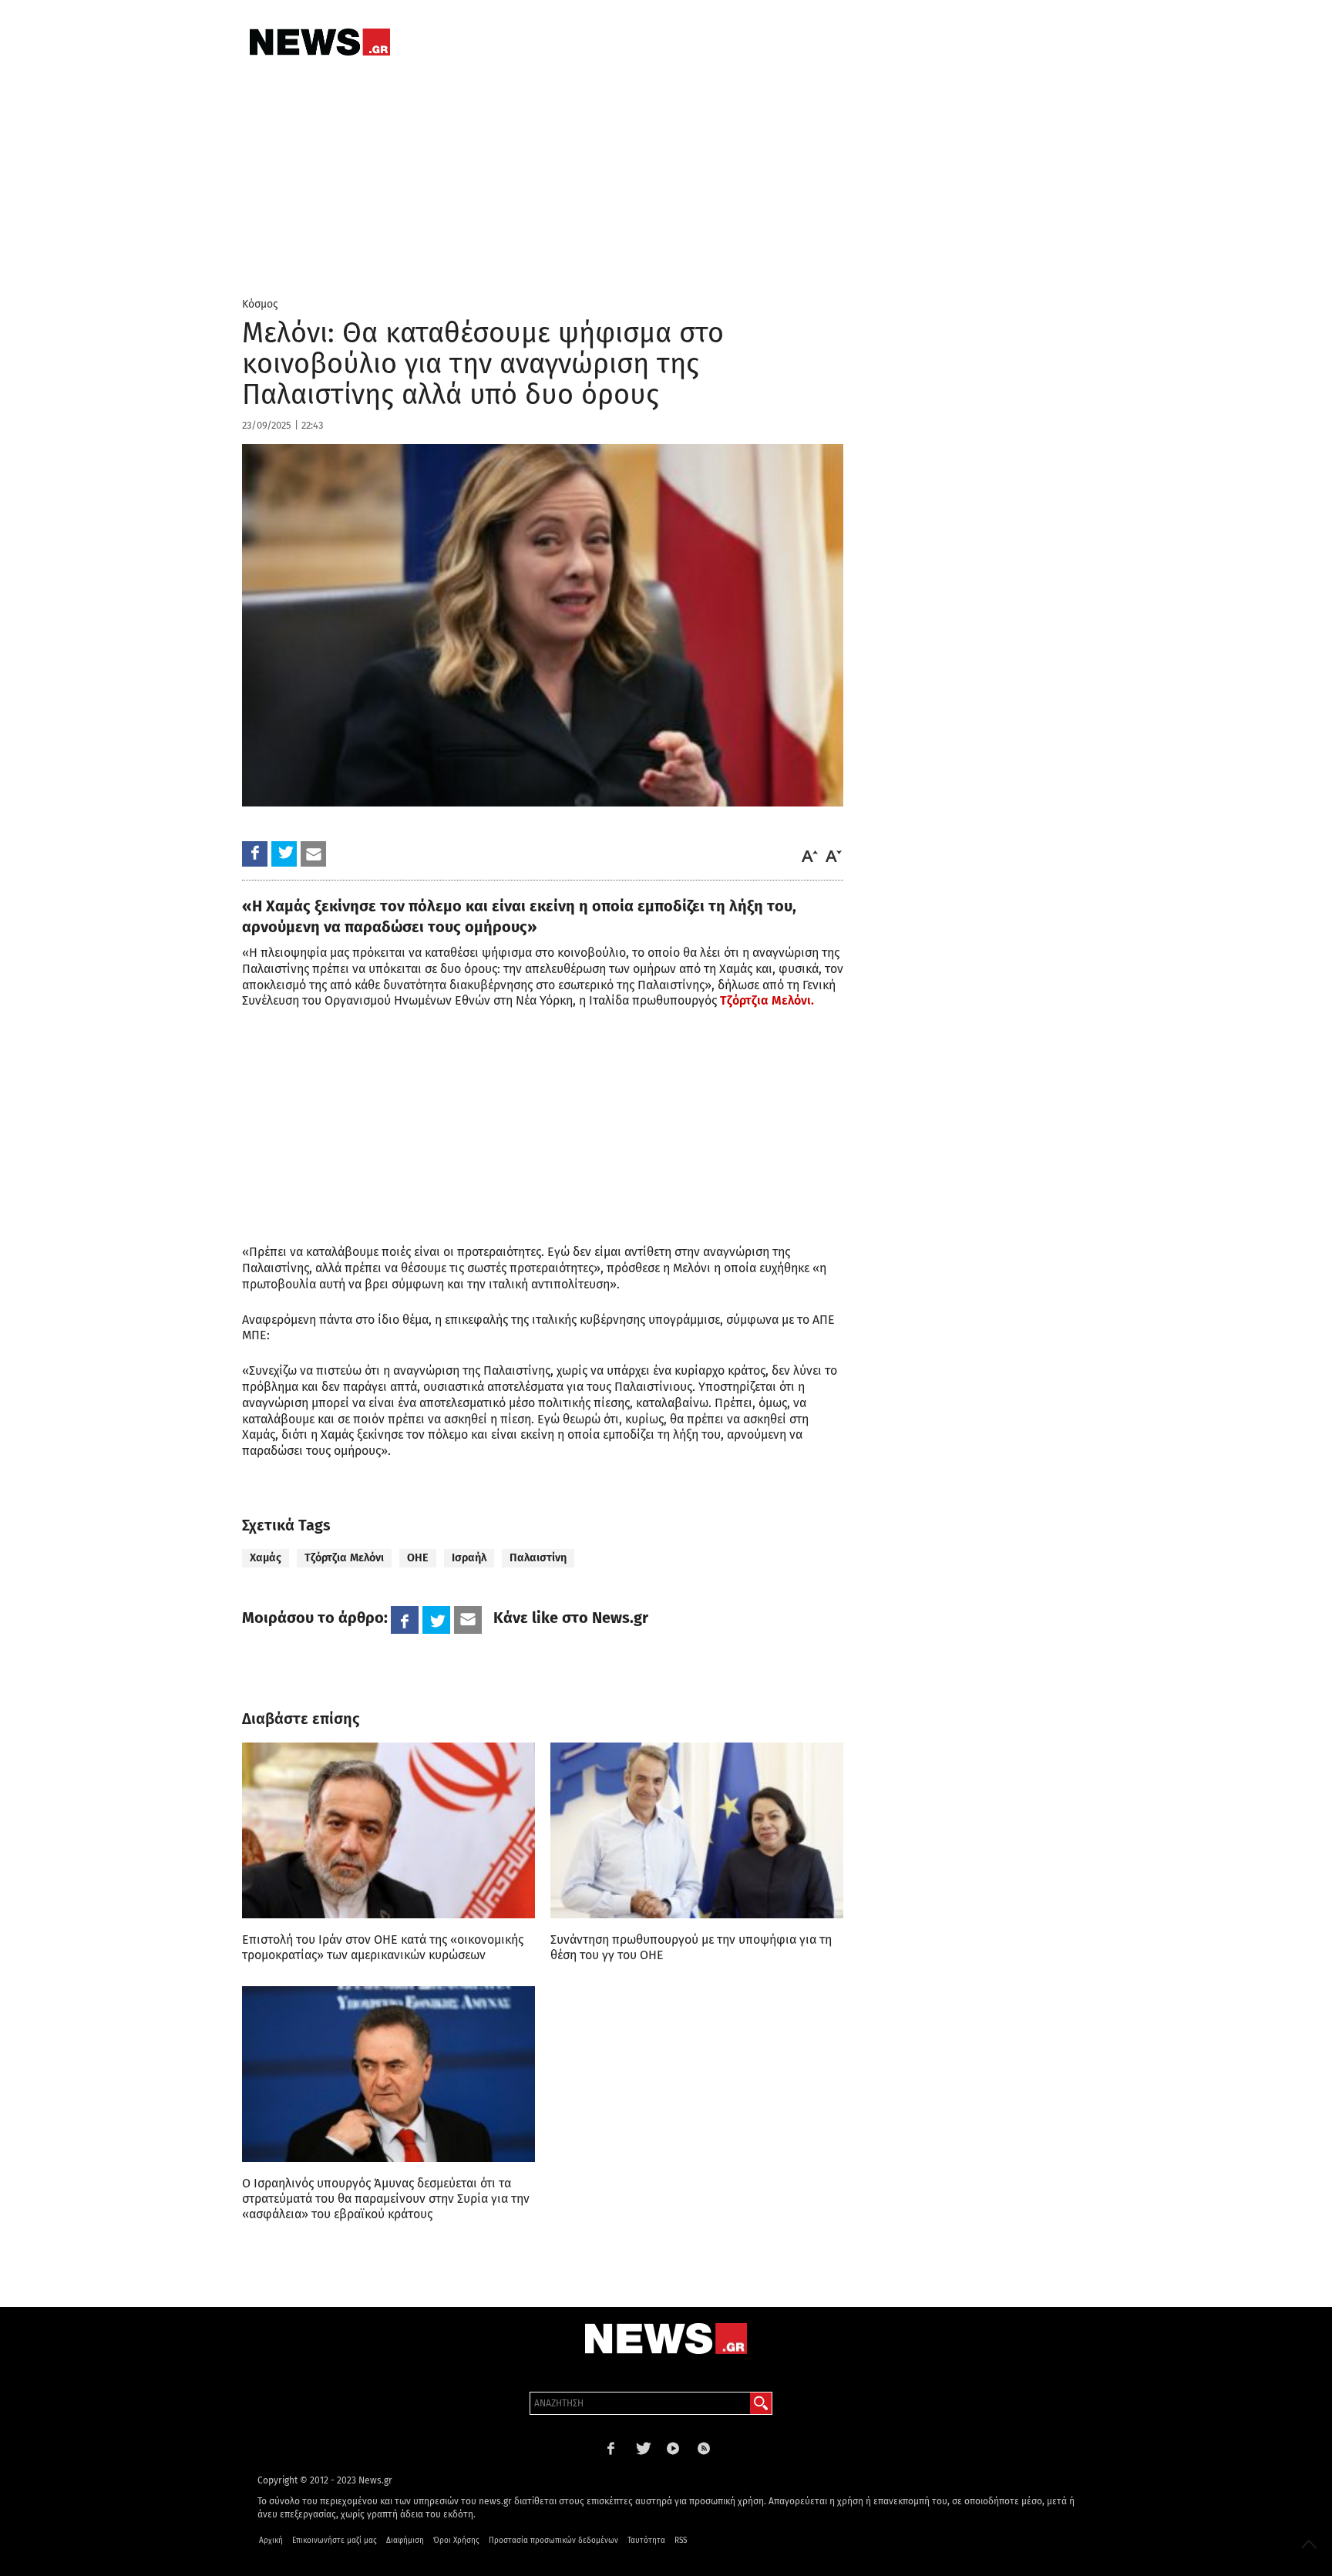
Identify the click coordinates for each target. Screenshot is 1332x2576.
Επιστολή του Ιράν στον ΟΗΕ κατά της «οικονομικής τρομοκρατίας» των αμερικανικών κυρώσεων (383, 1947)
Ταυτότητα (646, 2541)
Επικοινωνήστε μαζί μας (335, 2541)
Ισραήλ (469, 1558)
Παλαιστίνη (538, 1558)
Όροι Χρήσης (456, 2541)
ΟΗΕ (418, 1558)
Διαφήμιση (405, 2541)
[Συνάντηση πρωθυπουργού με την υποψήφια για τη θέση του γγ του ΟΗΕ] (697, 1830)
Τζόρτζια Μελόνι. (767, 1000)
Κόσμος (260, 304)
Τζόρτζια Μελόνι (344, 1558)
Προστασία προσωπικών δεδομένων (553, 2541)
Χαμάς (266, 1558)
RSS (681, 2541)
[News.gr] (320, 42)
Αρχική (271, 2541)
